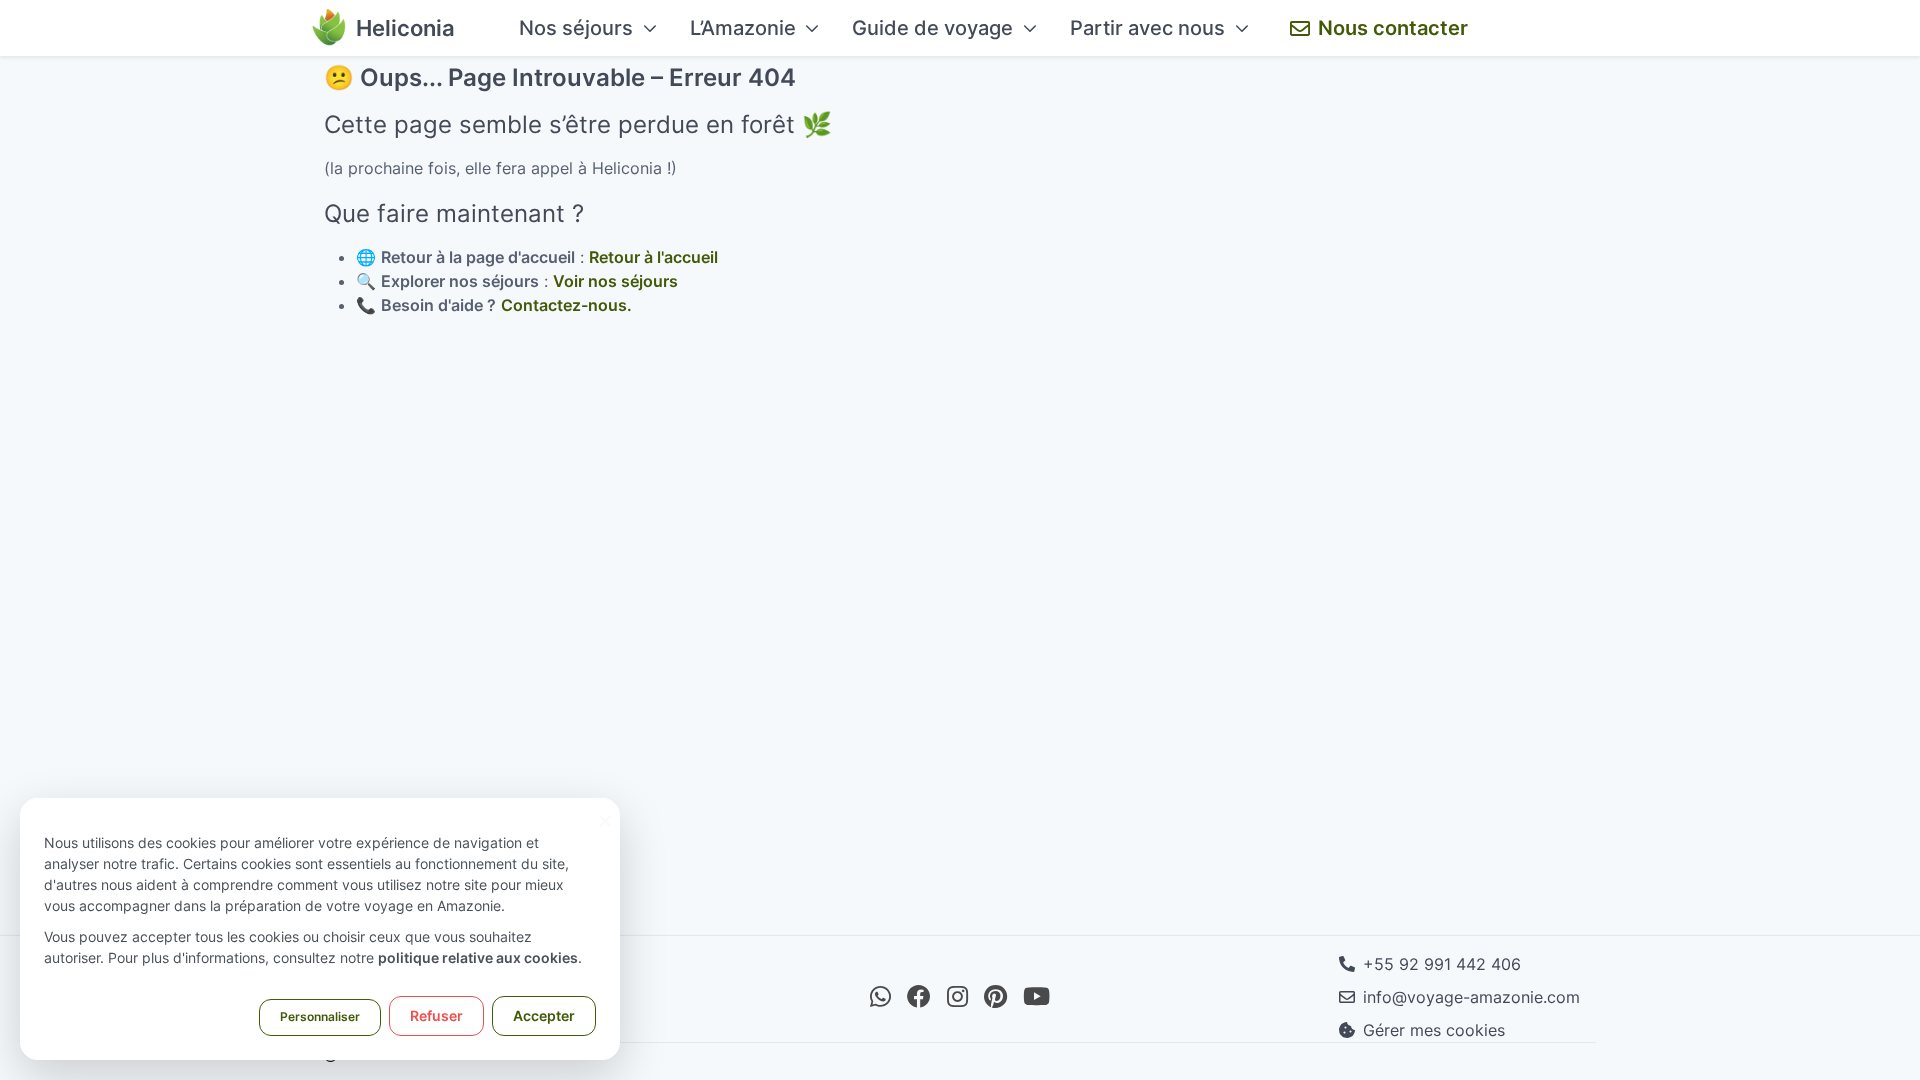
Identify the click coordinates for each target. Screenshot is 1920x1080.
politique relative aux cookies (478, 957)
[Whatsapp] (880, 997)
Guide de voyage (932, 28)
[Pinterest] (995, 997)
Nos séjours (576, 28)
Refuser (436, 1015)
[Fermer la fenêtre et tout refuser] (605, 810)
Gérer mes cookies (1434, 1030)
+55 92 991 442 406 (1442, 964)
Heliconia (405, 28)
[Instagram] (957, 997)
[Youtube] (1036, 997)
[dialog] (320, 929)
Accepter (544, 1015)
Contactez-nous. (566, 305)
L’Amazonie (743, 28)
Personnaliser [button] (320, 1016)
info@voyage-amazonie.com (1471, 997)
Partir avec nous (1147, 28)
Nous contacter (1393, 28)
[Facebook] (919, 997)
